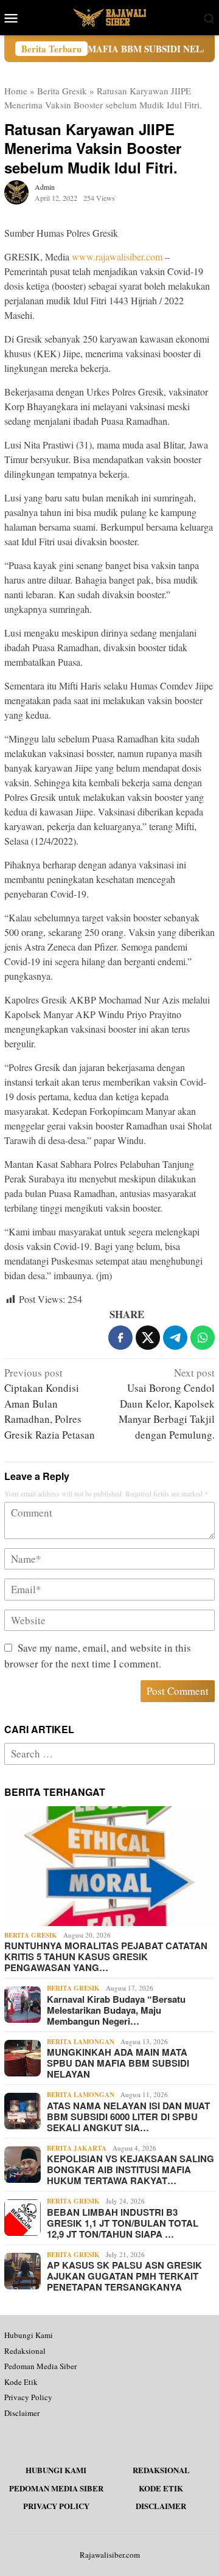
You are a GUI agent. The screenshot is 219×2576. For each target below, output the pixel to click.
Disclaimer (22, 2413)
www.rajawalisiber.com (117, 257)
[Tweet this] (148, 1338)
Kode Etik (21, 2382)
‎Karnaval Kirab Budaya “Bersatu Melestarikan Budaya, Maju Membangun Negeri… (116, 2010)
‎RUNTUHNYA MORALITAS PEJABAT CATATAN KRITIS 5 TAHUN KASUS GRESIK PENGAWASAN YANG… (106, 1956)
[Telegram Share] (175, 1338)
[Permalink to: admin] (16, 191)
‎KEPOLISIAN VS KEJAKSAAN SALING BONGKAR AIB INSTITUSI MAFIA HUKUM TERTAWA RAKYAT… (130, 2169)
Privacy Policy (28, 2397)
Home (16, 91)
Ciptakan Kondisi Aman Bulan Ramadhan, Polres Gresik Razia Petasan (50, 1404)
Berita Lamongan (81, 2042)
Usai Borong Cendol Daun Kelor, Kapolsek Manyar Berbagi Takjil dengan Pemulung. (167, 1404)
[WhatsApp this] (203, 1338)
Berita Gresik (62, 91)
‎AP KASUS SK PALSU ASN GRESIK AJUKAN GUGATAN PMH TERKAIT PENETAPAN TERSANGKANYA (124, 2276)
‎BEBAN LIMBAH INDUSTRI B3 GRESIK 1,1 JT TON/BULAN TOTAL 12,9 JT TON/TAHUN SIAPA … (123, 2223)
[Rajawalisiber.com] (109, 16)
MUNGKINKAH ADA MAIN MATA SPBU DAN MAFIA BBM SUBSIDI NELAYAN (118, 2063)
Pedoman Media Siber (40, 2366)
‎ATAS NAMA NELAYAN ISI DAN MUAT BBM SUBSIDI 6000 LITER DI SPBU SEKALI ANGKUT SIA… (128, 2117)
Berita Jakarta (77, 2148)
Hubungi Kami (29, 2335)
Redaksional (25, 2351)
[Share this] (120, 1338)
